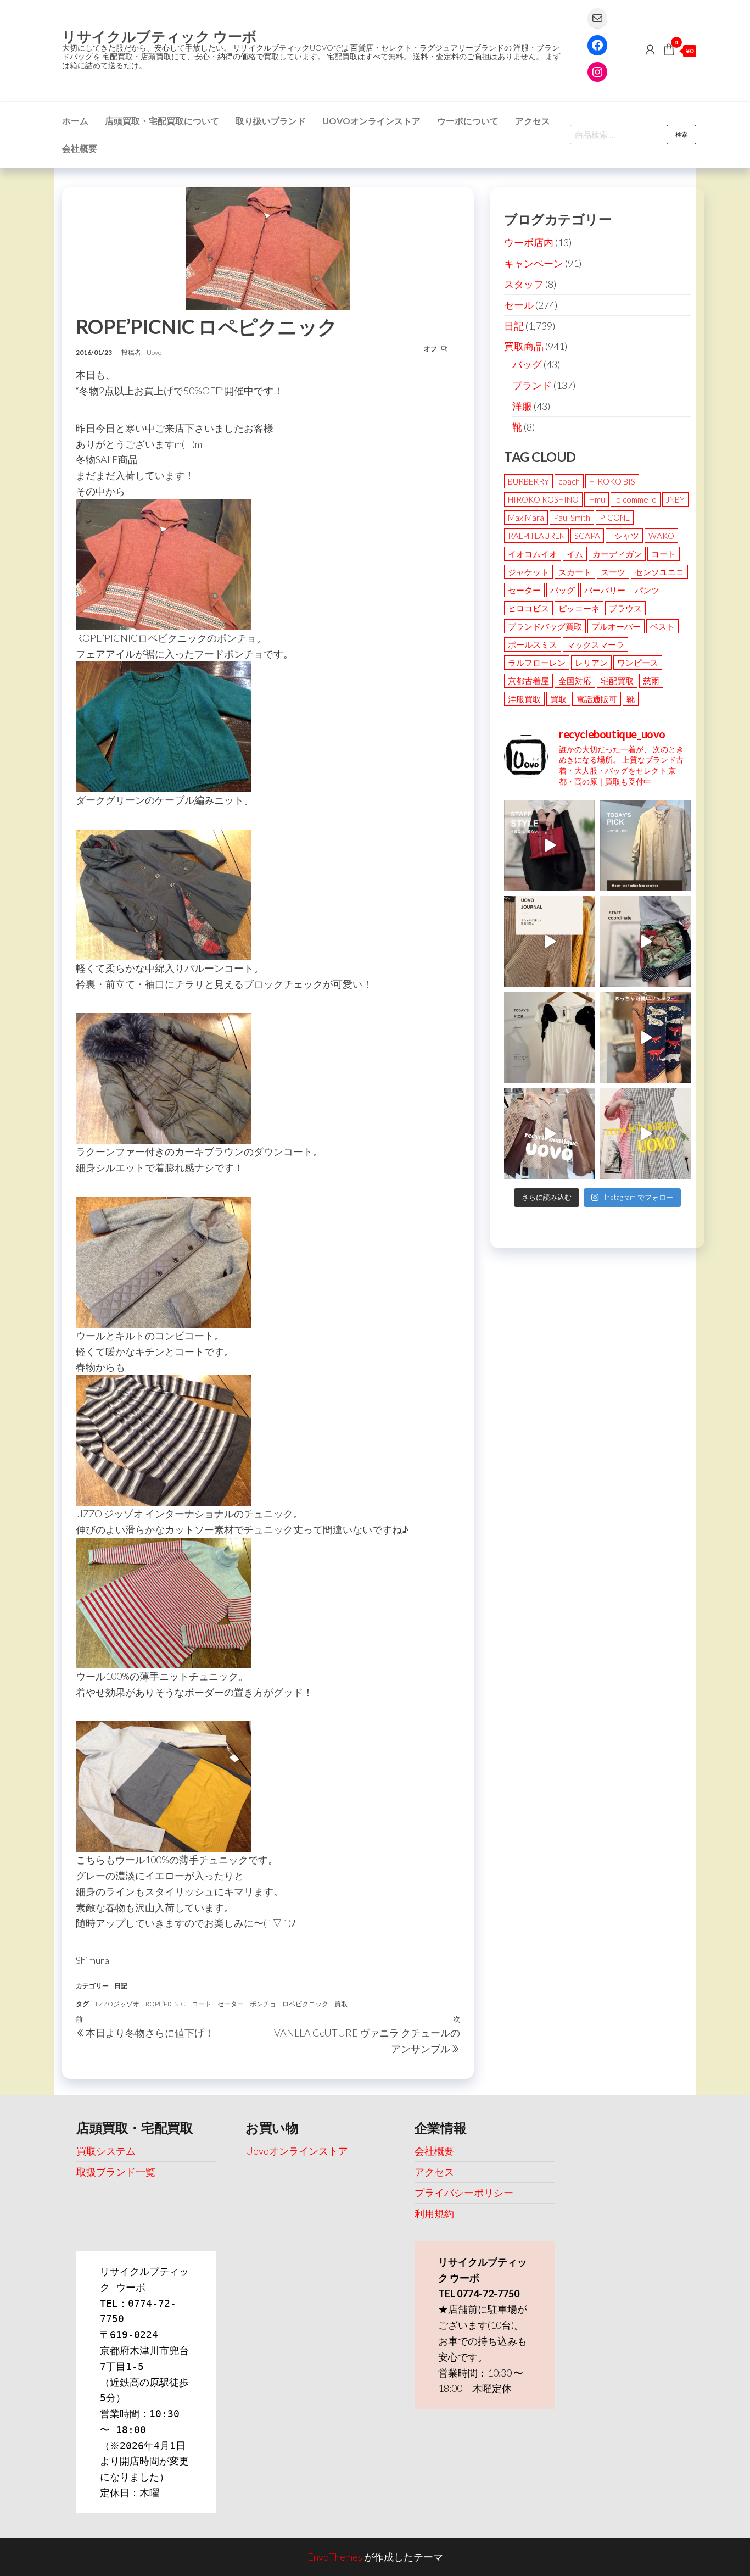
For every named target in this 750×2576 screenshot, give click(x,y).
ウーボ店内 (529, 242)
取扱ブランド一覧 (116, 2172)
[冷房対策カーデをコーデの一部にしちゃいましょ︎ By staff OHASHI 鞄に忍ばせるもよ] (549, 941)
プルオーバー (616, 626)
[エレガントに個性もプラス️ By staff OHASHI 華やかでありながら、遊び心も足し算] (549, 845)
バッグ (527, 364)
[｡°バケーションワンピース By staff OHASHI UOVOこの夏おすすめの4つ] (645, 1134)
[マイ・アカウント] (650, 49)
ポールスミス (533, 644)
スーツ (613, 572)
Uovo (154, 352)
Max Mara (526, 518)
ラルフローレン (537, 663)
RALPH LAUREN (536, 536)
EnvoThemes (335, 2557)
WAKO (661, 536)
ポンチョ (263, 2004)
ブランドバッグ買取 (545, 626)
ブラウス (625, 608)
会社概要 (80, 148)
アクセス (533, 121)
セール (519, 305)
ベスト (662, 626)
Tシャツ (624, 536)
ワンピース (638, 663)
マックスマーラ (595, 644)
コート (202, 2004)
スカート (575, 572)
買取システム (106, 2151)
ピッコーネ (579, 608)
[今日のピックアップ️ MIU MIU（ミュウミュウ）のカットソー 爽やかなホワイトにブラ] (549, 1037)
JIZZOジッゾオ (117, 2004)
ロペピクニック (305, 2004)
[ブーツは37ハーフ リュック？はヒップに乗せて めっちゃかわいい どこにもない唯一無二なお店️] (645, 1037)
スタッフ (524, 284)
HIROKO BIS (612, 481)
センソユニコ (659, 572)
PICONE (615, 518)
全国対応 (575, 681)
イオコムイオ (533, 554)
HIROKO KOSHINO (543, 499)
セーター (231, 2004)
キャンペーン (534, 263)
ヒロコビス (528, 608)
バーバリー (605, 590)
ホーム (75, 121)
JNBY (675, 499)
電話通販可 (597, 699)
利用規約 (434, 2213)
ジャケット (528, 572)
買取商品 (524, 346)
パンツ (647, 590)
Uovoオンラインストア (371, 121)
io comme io (636, 499)
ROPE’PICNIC (166, 2004)
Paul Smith (572, 518)
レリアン (591, 663)
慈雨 (651, 681)
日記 (121, 1986)
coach (569, 481)
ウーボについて (468, 121)
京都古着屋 (528, 681)
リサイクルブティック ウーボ (159, 36)
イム (575, 554)
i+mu (597, 499)
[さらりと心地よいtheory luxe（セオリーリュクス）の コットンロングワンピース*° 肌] (645, 845)
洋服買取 (524, 699)
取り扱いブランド (271, 121)
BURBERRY (528, 481)
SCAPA (587, 536)
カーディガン (617, 554)
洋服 (522, 406)
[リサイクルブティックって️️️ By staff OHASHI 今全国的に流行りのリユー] (549, 1134)
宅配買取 (617, 681)
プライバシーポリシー (464, 2193)
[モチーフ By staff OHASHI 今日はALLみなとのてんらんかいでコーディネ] (645, 941)
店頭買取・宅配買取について (162, 121)
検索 (681, 134)
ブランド (532, 385)
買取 (341, 2004)
